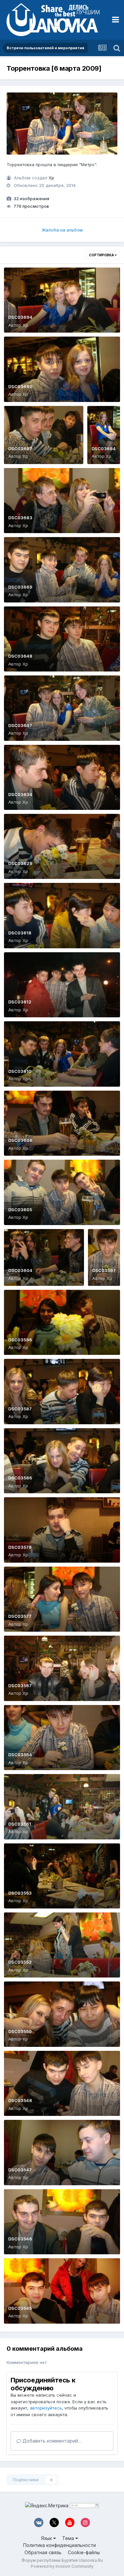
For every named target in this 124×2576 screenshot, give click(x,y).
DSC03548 (20, 2100)
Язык (47, 2538)
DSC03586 (20, 1478)
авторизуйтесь (46, 2408)
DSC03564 (20, 1755)
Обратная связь (43, 2552)
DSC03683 (20, 518)
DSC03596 (20, 1340)
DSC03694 (20, 317)
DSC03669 (20, 587)
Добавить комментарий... (51, 2441)
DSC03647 (20, 725)
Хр (51, 178)
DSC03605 (20, 1210)
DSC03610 (20, 1071)
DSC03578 (20, 1547)
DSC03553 (20, 1893)
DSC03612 (20, 1002)
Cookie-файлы (84, 2552)
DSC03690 (20, 386)
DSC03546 (20, 2239)
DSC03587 (20, 1409)
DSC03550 (20, 2031)
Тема (69, 2538)
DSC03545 (20, 2308)
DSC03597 (104, 1270)
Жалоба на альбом (62, 230)
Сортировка (102, 255)
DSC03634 (20, 794)
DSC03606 (20, 1140)
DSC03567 (20, 1686)
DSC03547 (20, 2170)
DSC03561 (20, 1824)
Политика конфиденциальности (60, 2545)
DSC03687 (20, 449)
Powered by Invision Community (62, 2566)
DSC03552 (20, 1962)
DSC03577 (20, 1616)
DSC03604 (20, 1270)
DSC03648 (20, 656)
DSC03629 (20, 863)
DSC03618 (20, 933)
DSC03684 (104, 449)
